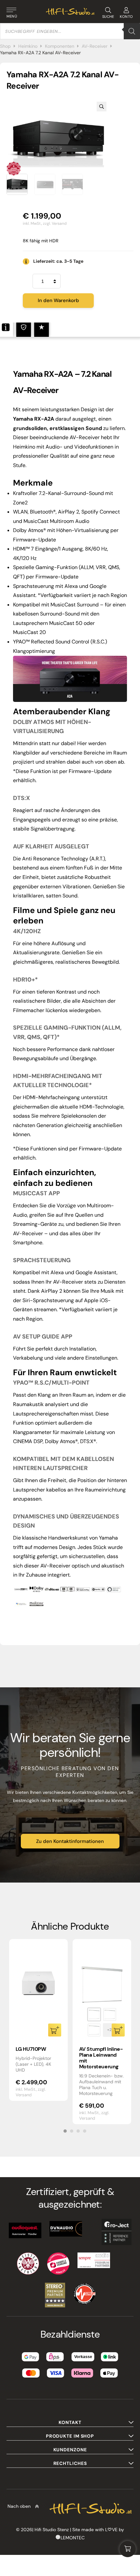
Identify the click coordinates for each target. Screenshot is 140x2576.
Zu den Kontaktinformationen (70, 1841)
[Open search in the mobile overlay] (70, 31)
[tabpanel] (38, 2020)
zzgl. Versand (55, 223)
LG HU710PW (31, 2049)
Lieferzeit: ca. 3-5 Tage (58, 261)
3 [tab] (78, 2131)
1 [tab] (65, 2131)
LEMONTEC (73, 2538)
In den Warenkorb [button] (55, 2030)
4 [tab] (85, 2131)
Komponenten (60, 46)
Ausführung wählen (118, 2030)
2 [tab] (72, 2131)
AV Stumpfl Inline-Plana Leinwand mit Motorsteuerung (101, 2058)
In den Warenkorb (58, 300)
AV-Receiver (95, 46)
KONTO (126, 17)
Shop (5, 46)
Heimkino (28, 46)
